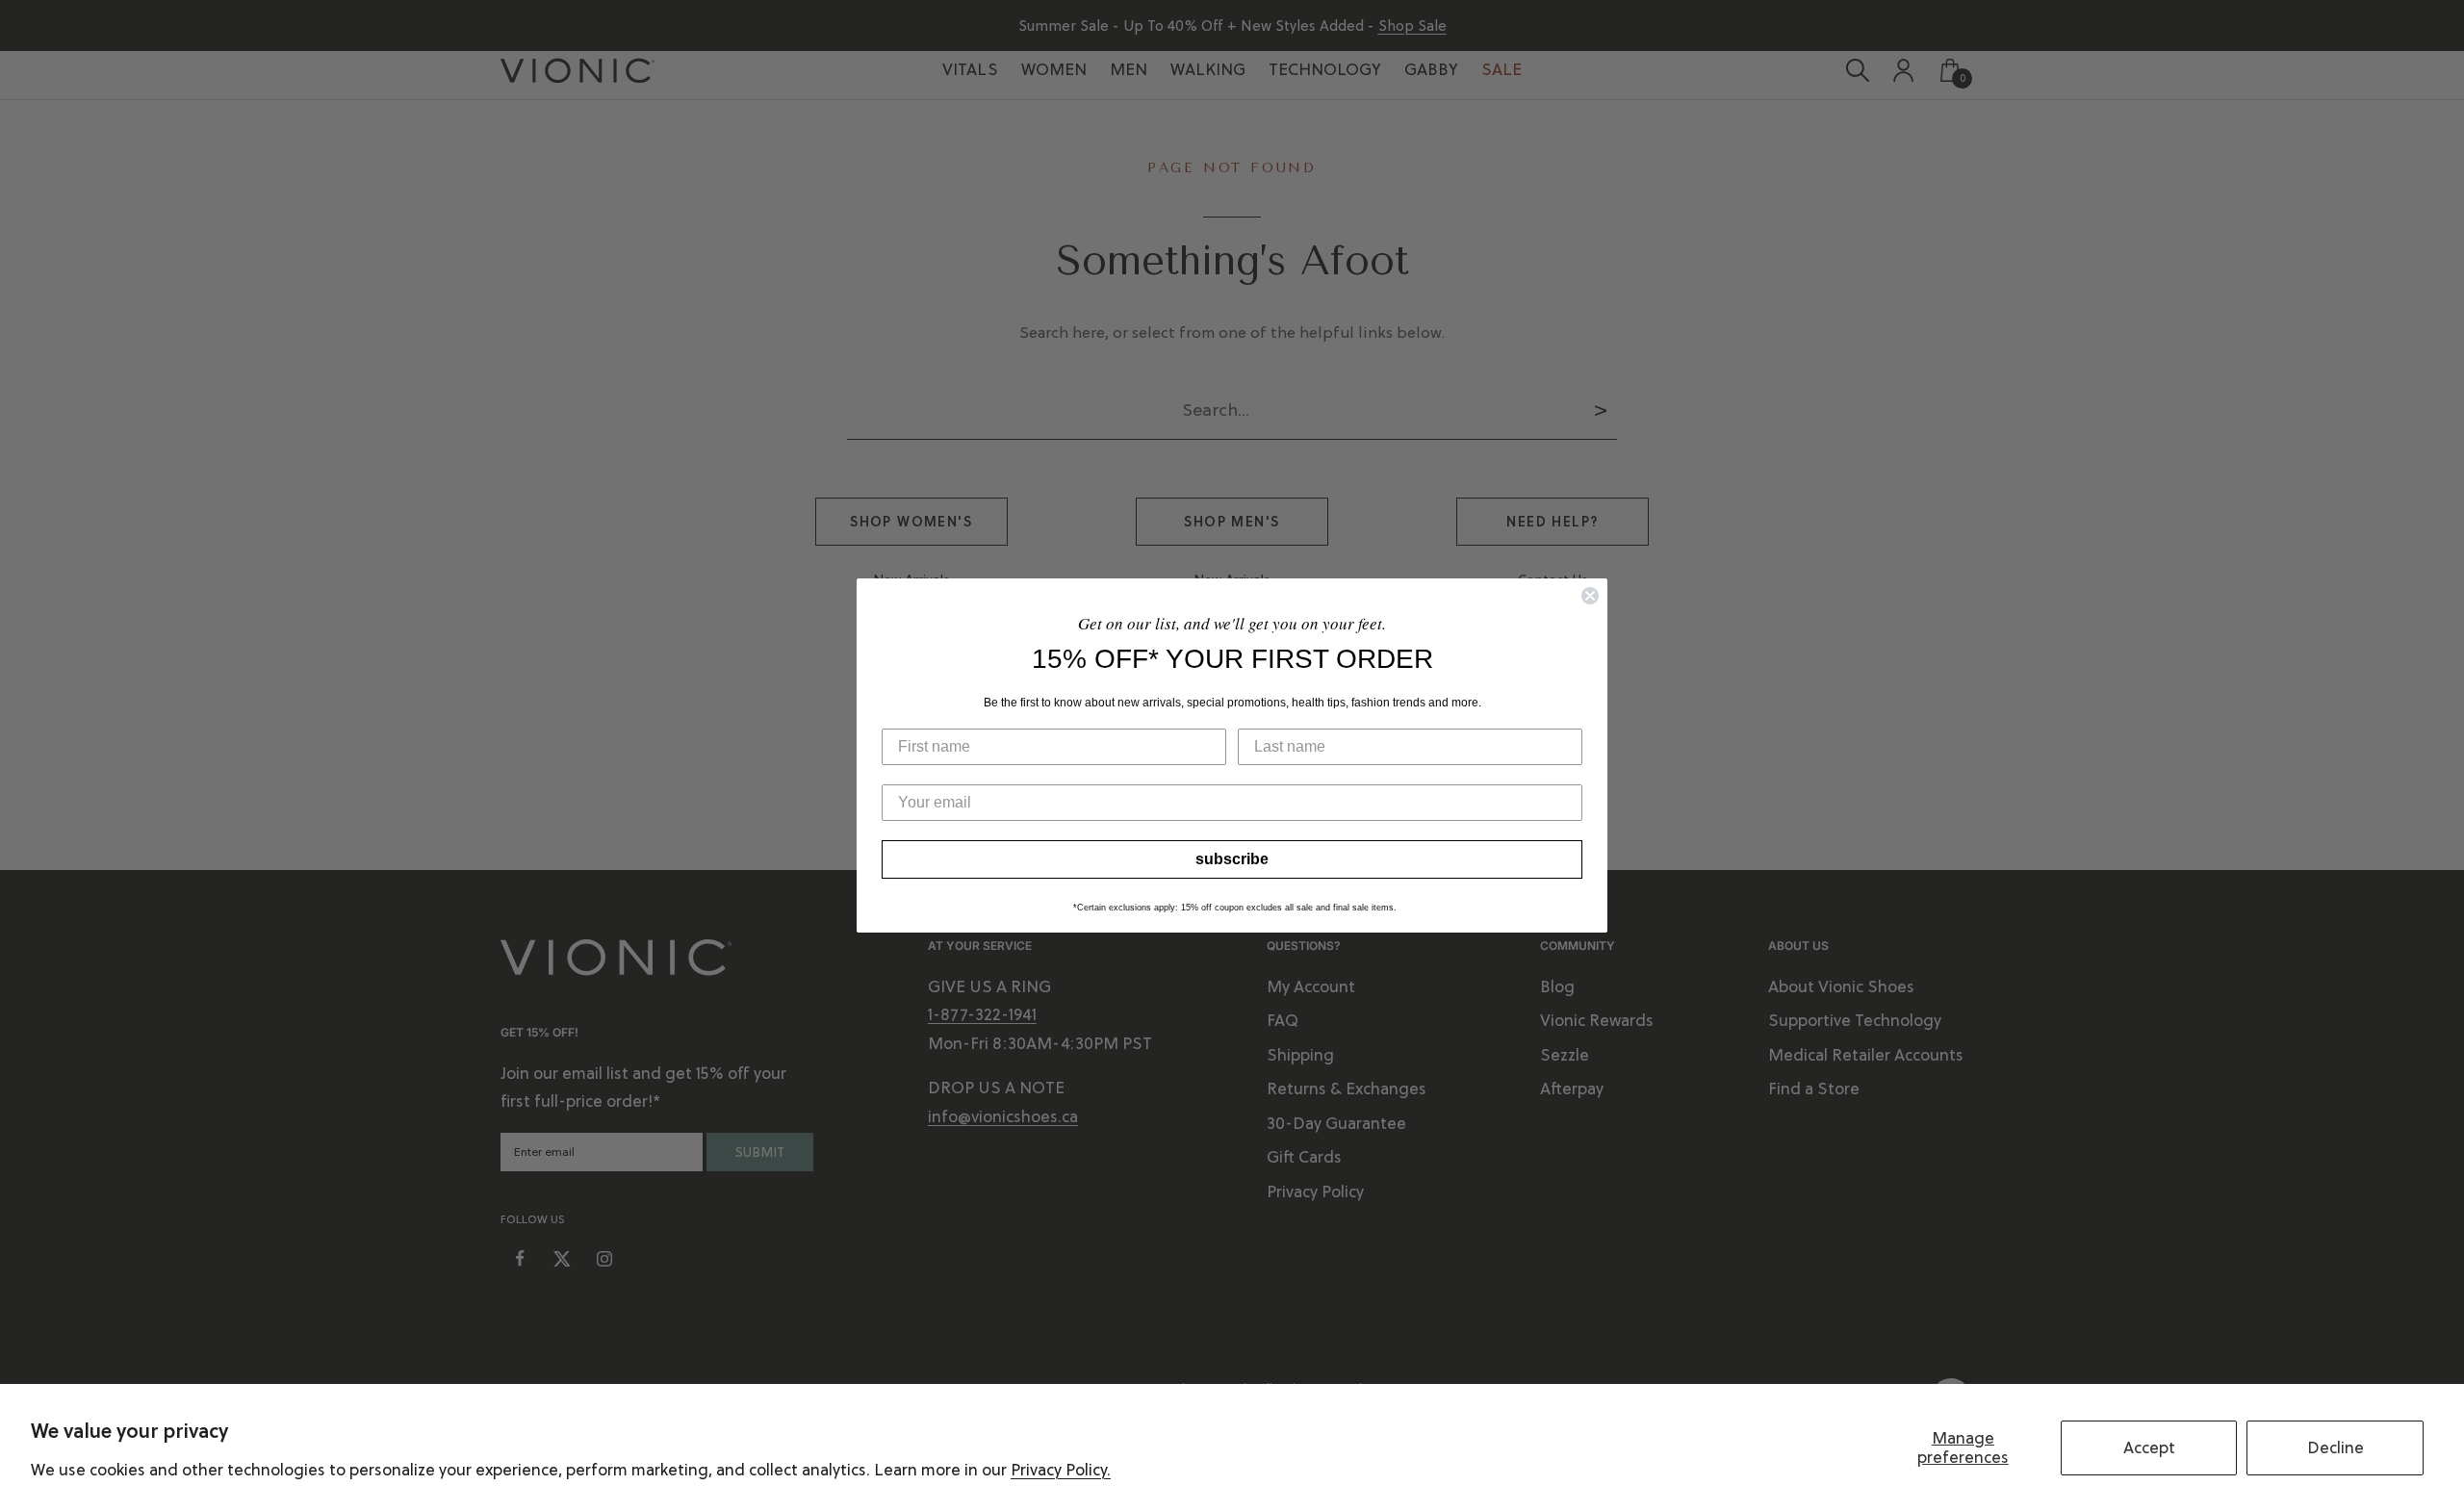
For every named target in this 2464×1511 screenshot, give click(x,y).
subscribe (1232, 859)
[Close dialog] (1590, 596)
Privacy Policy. (1061, 1470)
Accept (2149, 1447)
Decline (2336, 1447)
